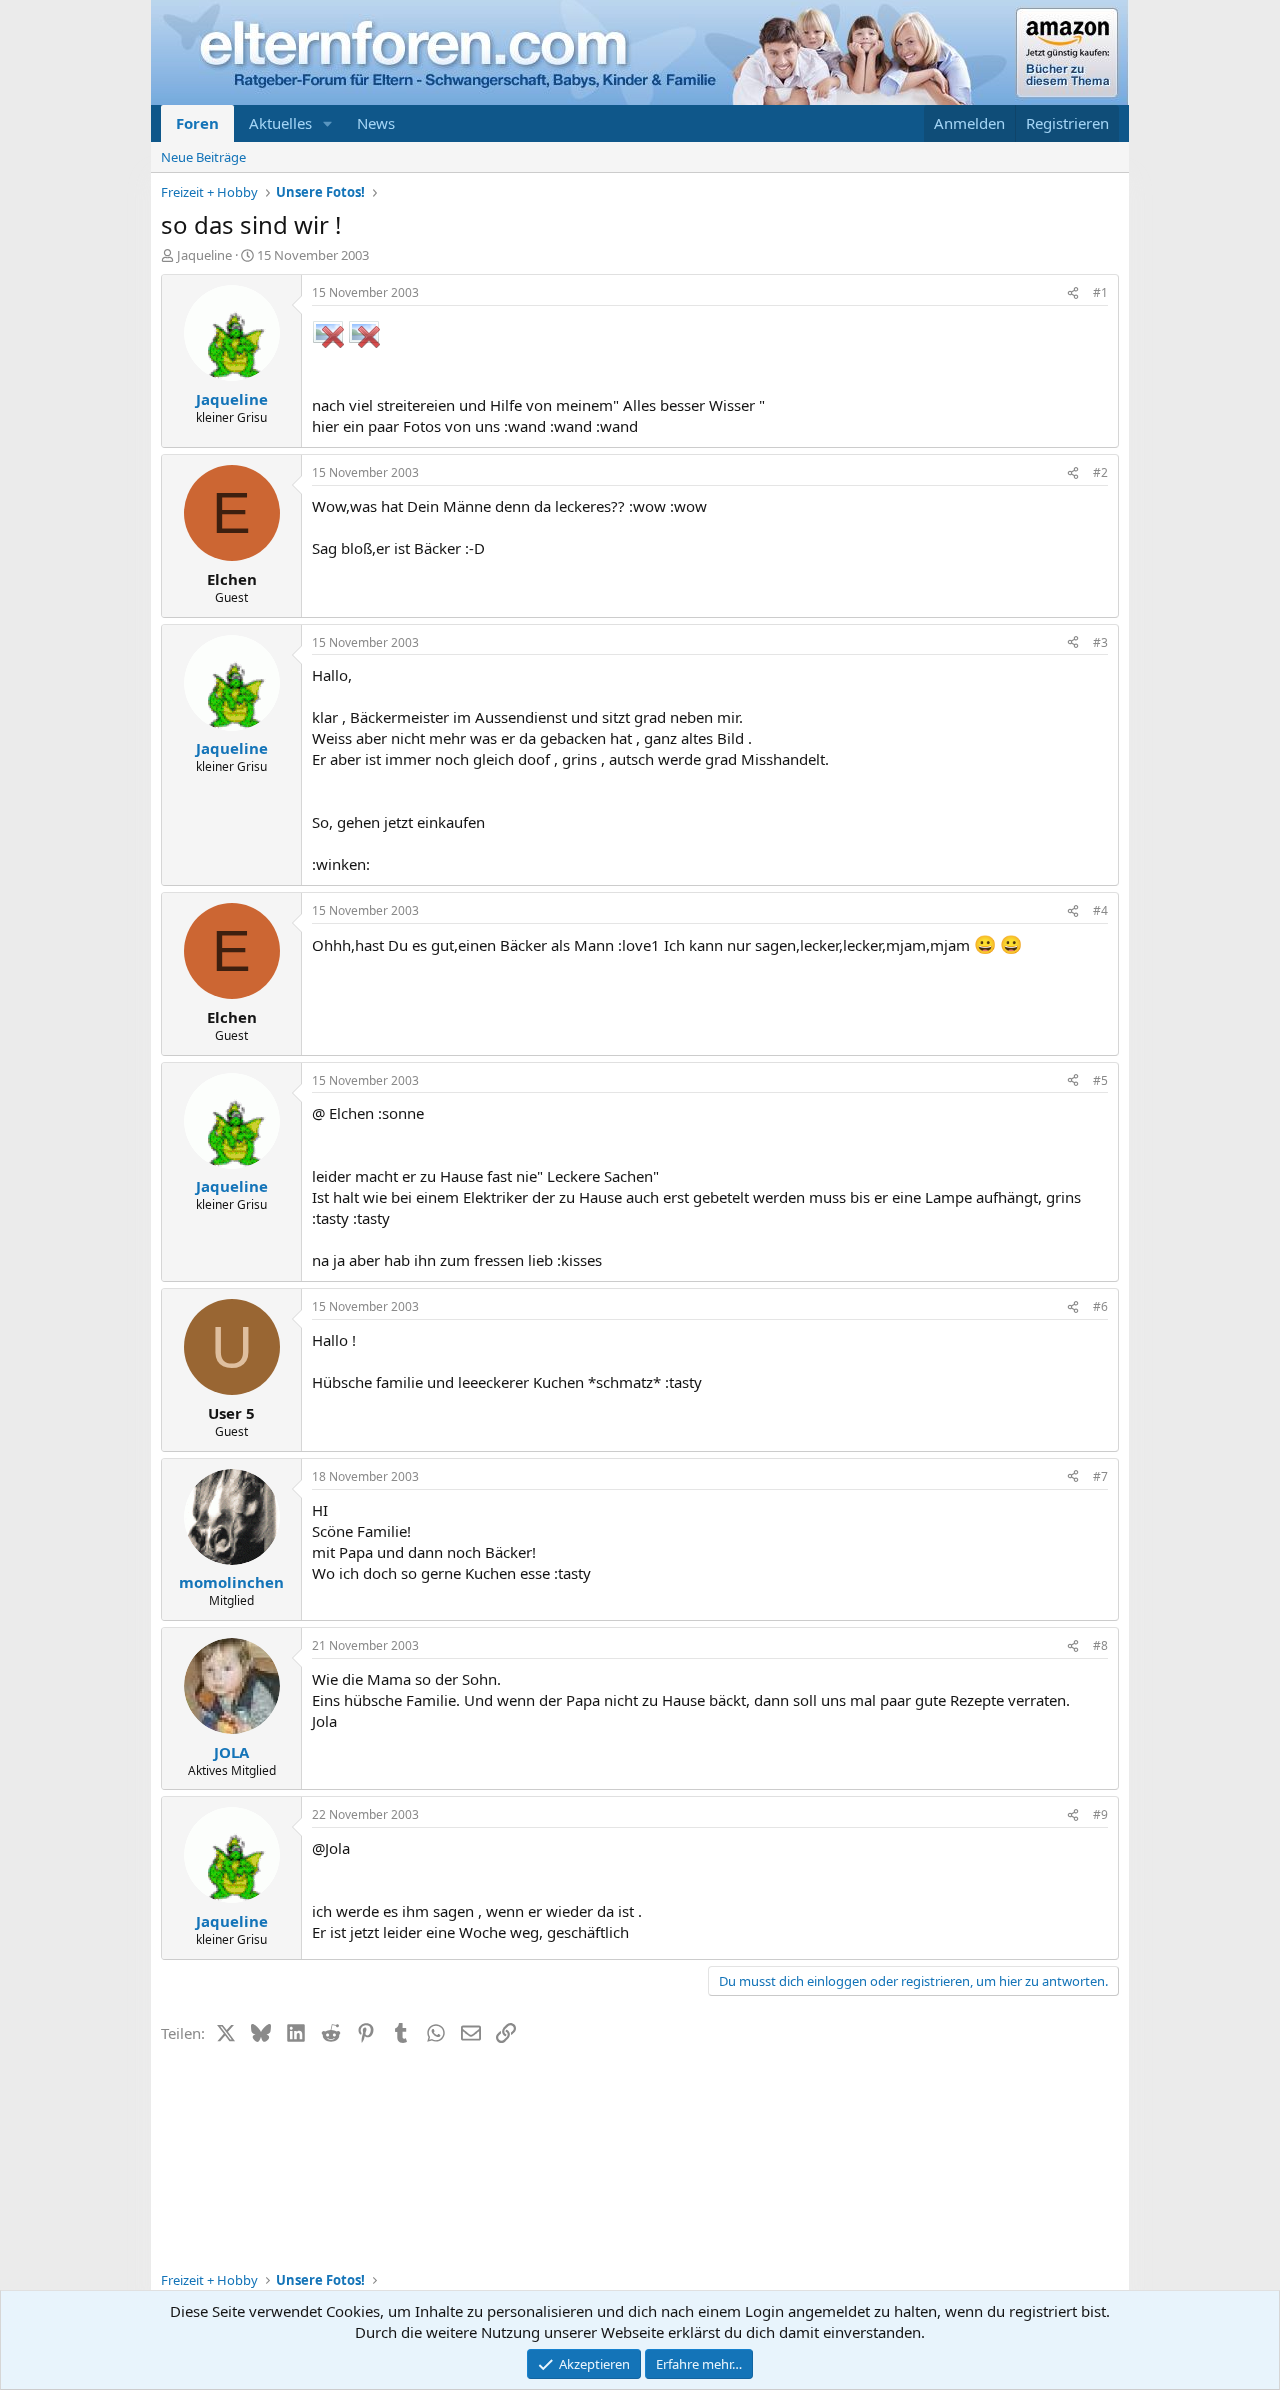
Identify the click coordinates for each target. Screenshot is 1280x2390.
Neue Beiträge (203, 157)
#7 (1100, 1476)
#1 (1100, 292)
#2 (1100, 472)
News (376, 123)
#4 (1100, 910)
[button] (328, 123)
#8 (1100, 1645)
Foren (197, 123)
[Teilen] (1073, 293)
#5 (1100, 1080)
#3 (1100, 642)
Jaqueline (204, 255)
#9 (1100, 1814)
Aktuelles (280, 123)
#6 (1100, 1306)
